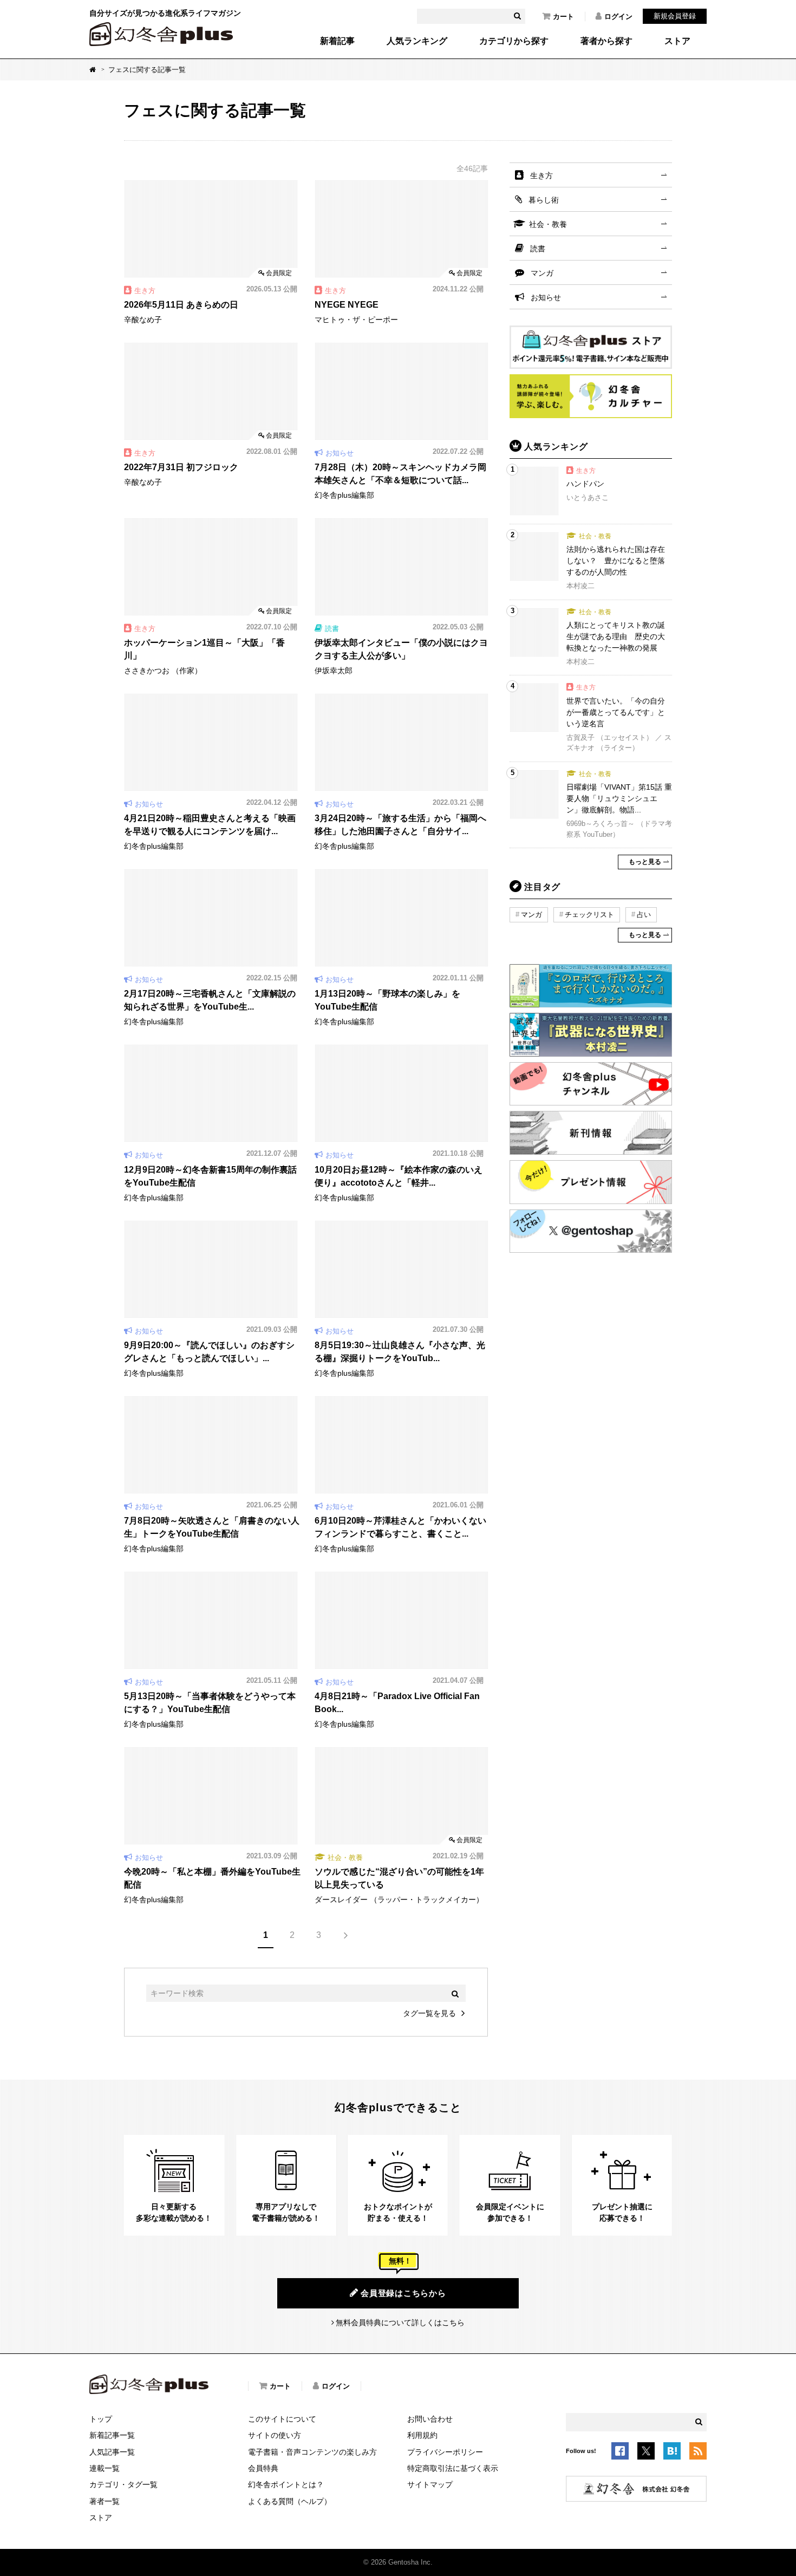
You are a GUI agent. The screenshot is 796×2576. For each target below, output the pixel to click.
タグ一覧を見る (429, 2013)
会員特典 (263, 2468)
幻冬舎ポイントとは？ (286, 2484)
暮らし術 (544, 200)
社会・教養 (548, 224)
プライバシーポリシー (445, 2452)
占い (644, 915)
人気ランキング (417, 41)
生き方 (541, 175)
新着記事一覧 (112, 2435)
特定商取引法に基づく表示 (453, 2468)
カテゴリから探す (514, 41)
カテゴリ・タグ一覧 (123, 2484)
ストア (677, 41)
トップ (101, 2419)
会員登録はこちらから (403, 2293)
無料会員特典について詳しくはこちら (400, 2323)
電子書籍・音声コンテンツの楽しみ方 (312, 2452)
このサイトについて (282, 2419)
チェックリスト (589, 915)
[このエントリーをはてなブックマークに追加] (672, 2453)
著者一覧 (105, 2501)
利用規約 (422, 2435)
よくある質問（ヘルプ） (290, 2501)
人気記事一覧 (112, 2452)
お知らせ (546, 297)
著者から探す (606, 41)
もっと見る (645, 862)
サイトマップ (430, 2484)
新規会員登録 (675, 16)
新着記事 (337, 41)
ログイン (618, 17)
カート (563, 17)
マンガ (542, 273)
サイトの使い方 (275, 2435)
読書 (538, 249)
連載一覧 (105, 2468)
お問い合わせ (430, 2419)
